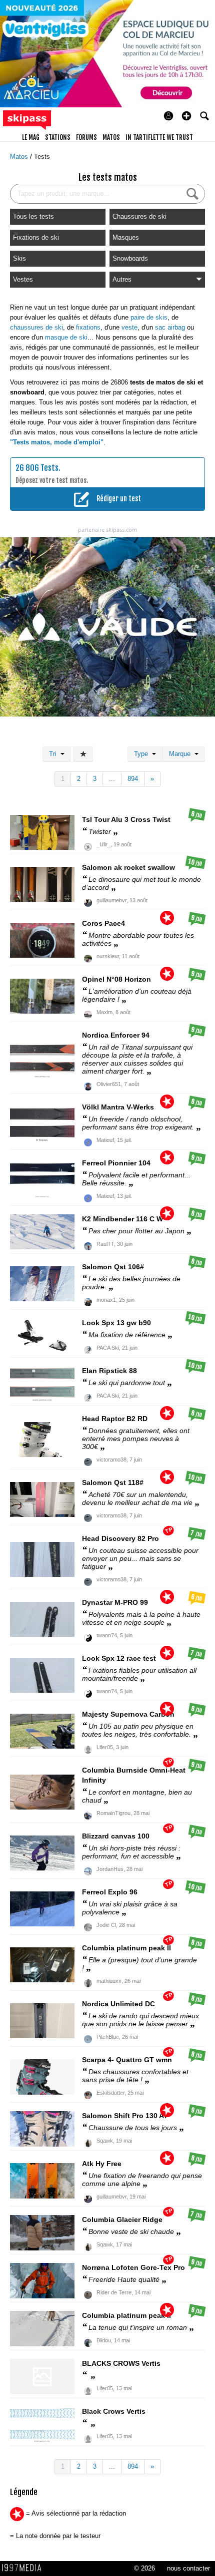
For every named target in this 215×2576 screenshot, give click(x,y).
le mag (31, 137)
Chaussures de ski (139, 216)
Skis (19, 258)
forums (86, 137)
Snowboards (130, 258)
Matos (20, 157)
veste (129, 327)
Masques (126, 237)
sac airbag (170, 327)
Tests (42, 157)
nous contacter (188, 2568)
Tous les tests (33, 216)
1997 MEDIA (24, 2568)
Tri (55, 754)
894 (133, 779)
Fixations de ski (36, 237)
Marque (182, 754)
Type (143, 754)
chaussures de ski (36, 327)
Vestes (23, 279)
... (112, 779)
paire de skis (149, 317)
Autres (122, 279)
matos (111, 137)
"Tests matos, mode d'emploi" (57, 442)
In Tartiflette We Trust (159, 137)
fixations (88, 327)
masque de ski (66, 337)
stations (58, 137)
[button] (186, 116)
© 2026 (144, 2568)
